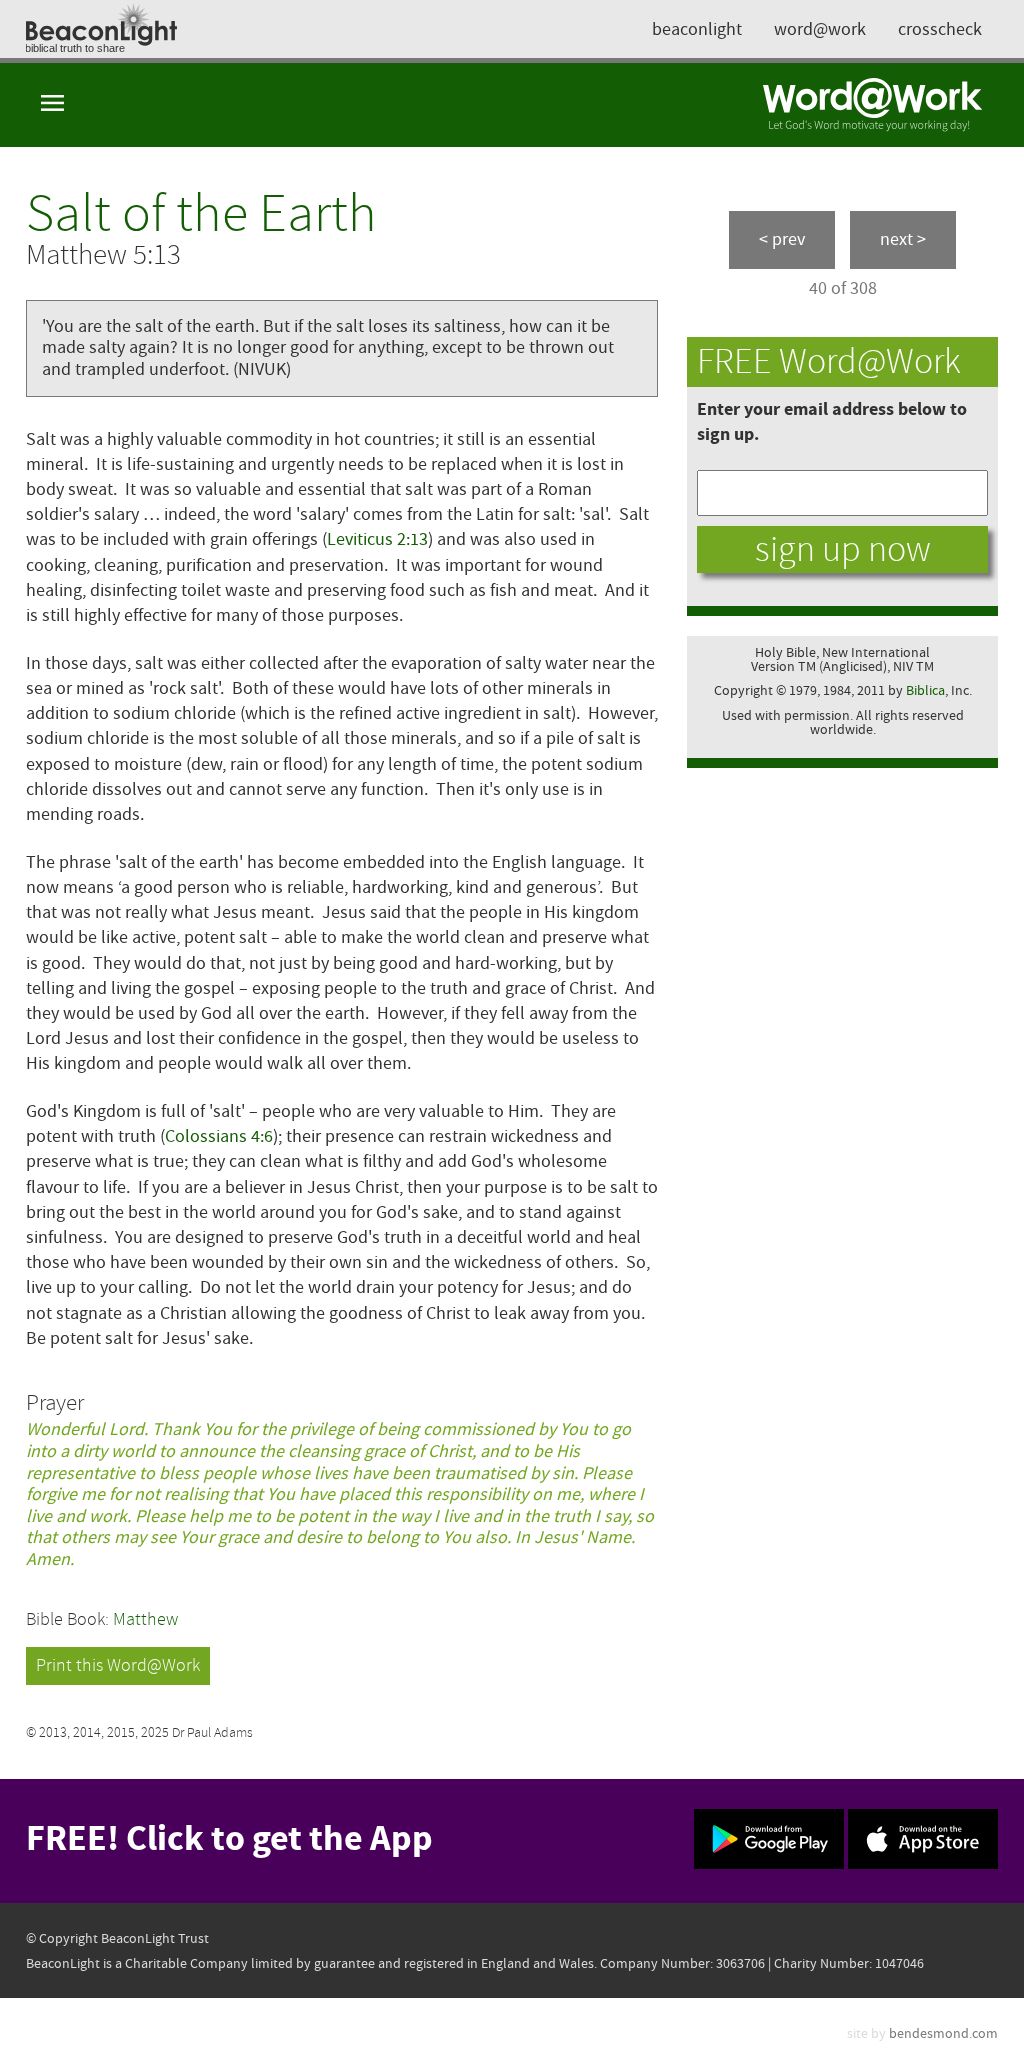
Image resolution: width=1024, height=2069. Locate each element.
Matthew (145, 1619)
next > (903, 239)
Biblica (925, 690)
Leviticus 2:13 (377, 539)
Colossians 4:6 (219, 1136)
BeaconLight (697, 29)
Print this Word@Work (118, 1665)
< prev (782, 239)
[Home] (873, 105)
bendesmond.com (943, 2033)
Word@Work (820, 29)
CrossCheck (940, 29)
